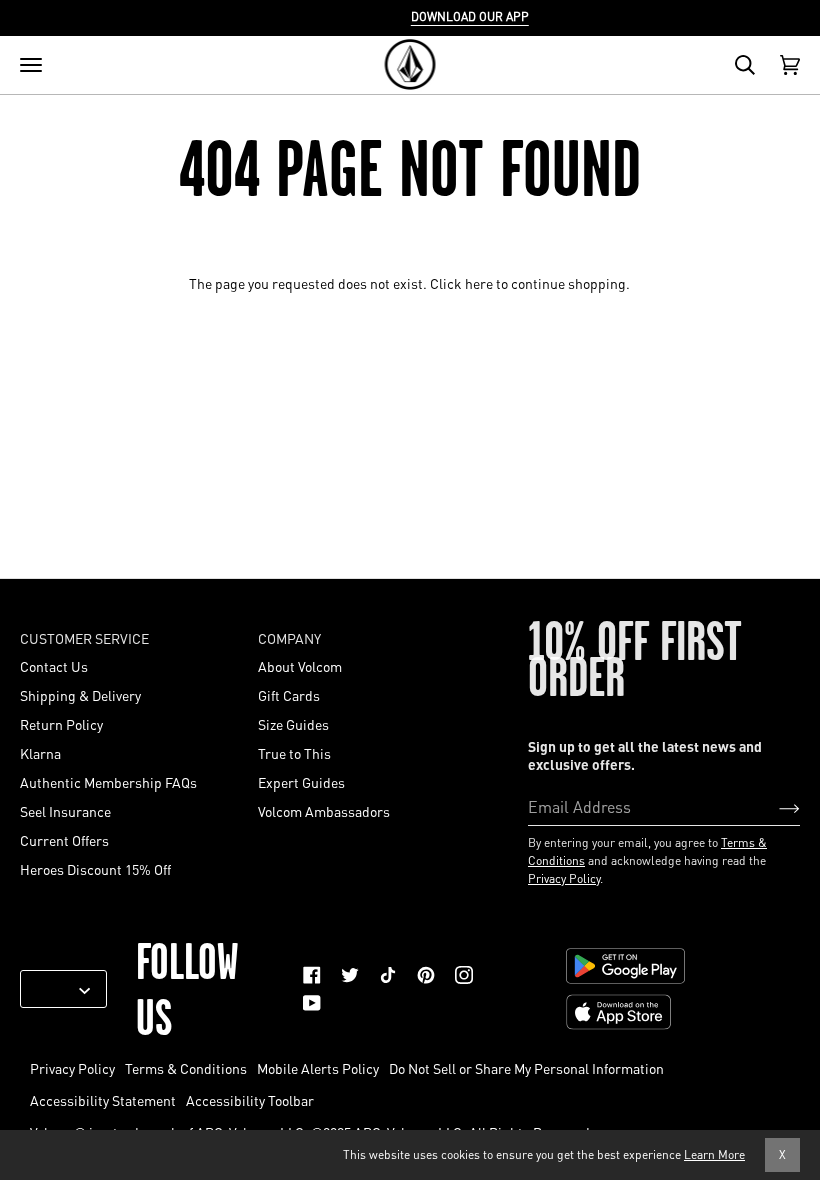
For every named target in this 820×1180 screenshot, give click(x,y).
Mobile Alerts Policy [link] (318, 1068)
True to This (294, 753)
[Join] (773, 806)
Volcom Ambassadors (324, 811)
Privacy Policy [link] (72, 1068)
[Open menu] (31, 65)
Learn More (714, 1154)
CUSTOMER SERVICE (84, 638)
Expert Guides (301, 782)
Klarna (40, 753)
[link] (312, 975)
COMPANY (289, 638)
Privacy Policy (564, 878)
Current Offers (64, 840)
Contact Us (54, 666)
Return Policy (61, 724)
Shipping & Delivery (80, 695)
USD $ (56, 989)
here (479, 283)
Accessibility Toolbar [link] (250, 1100)
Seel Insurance (65, 811)
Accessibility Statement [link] (103, 1100)
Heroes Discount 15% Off (95, 869)
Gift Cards (289, 695)
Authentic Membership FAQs (108, 782)
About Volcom (300, 666)
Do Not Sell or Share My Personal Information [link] (526, 1068)
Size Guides (293, 724)
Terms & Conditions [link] (186, 1068)
